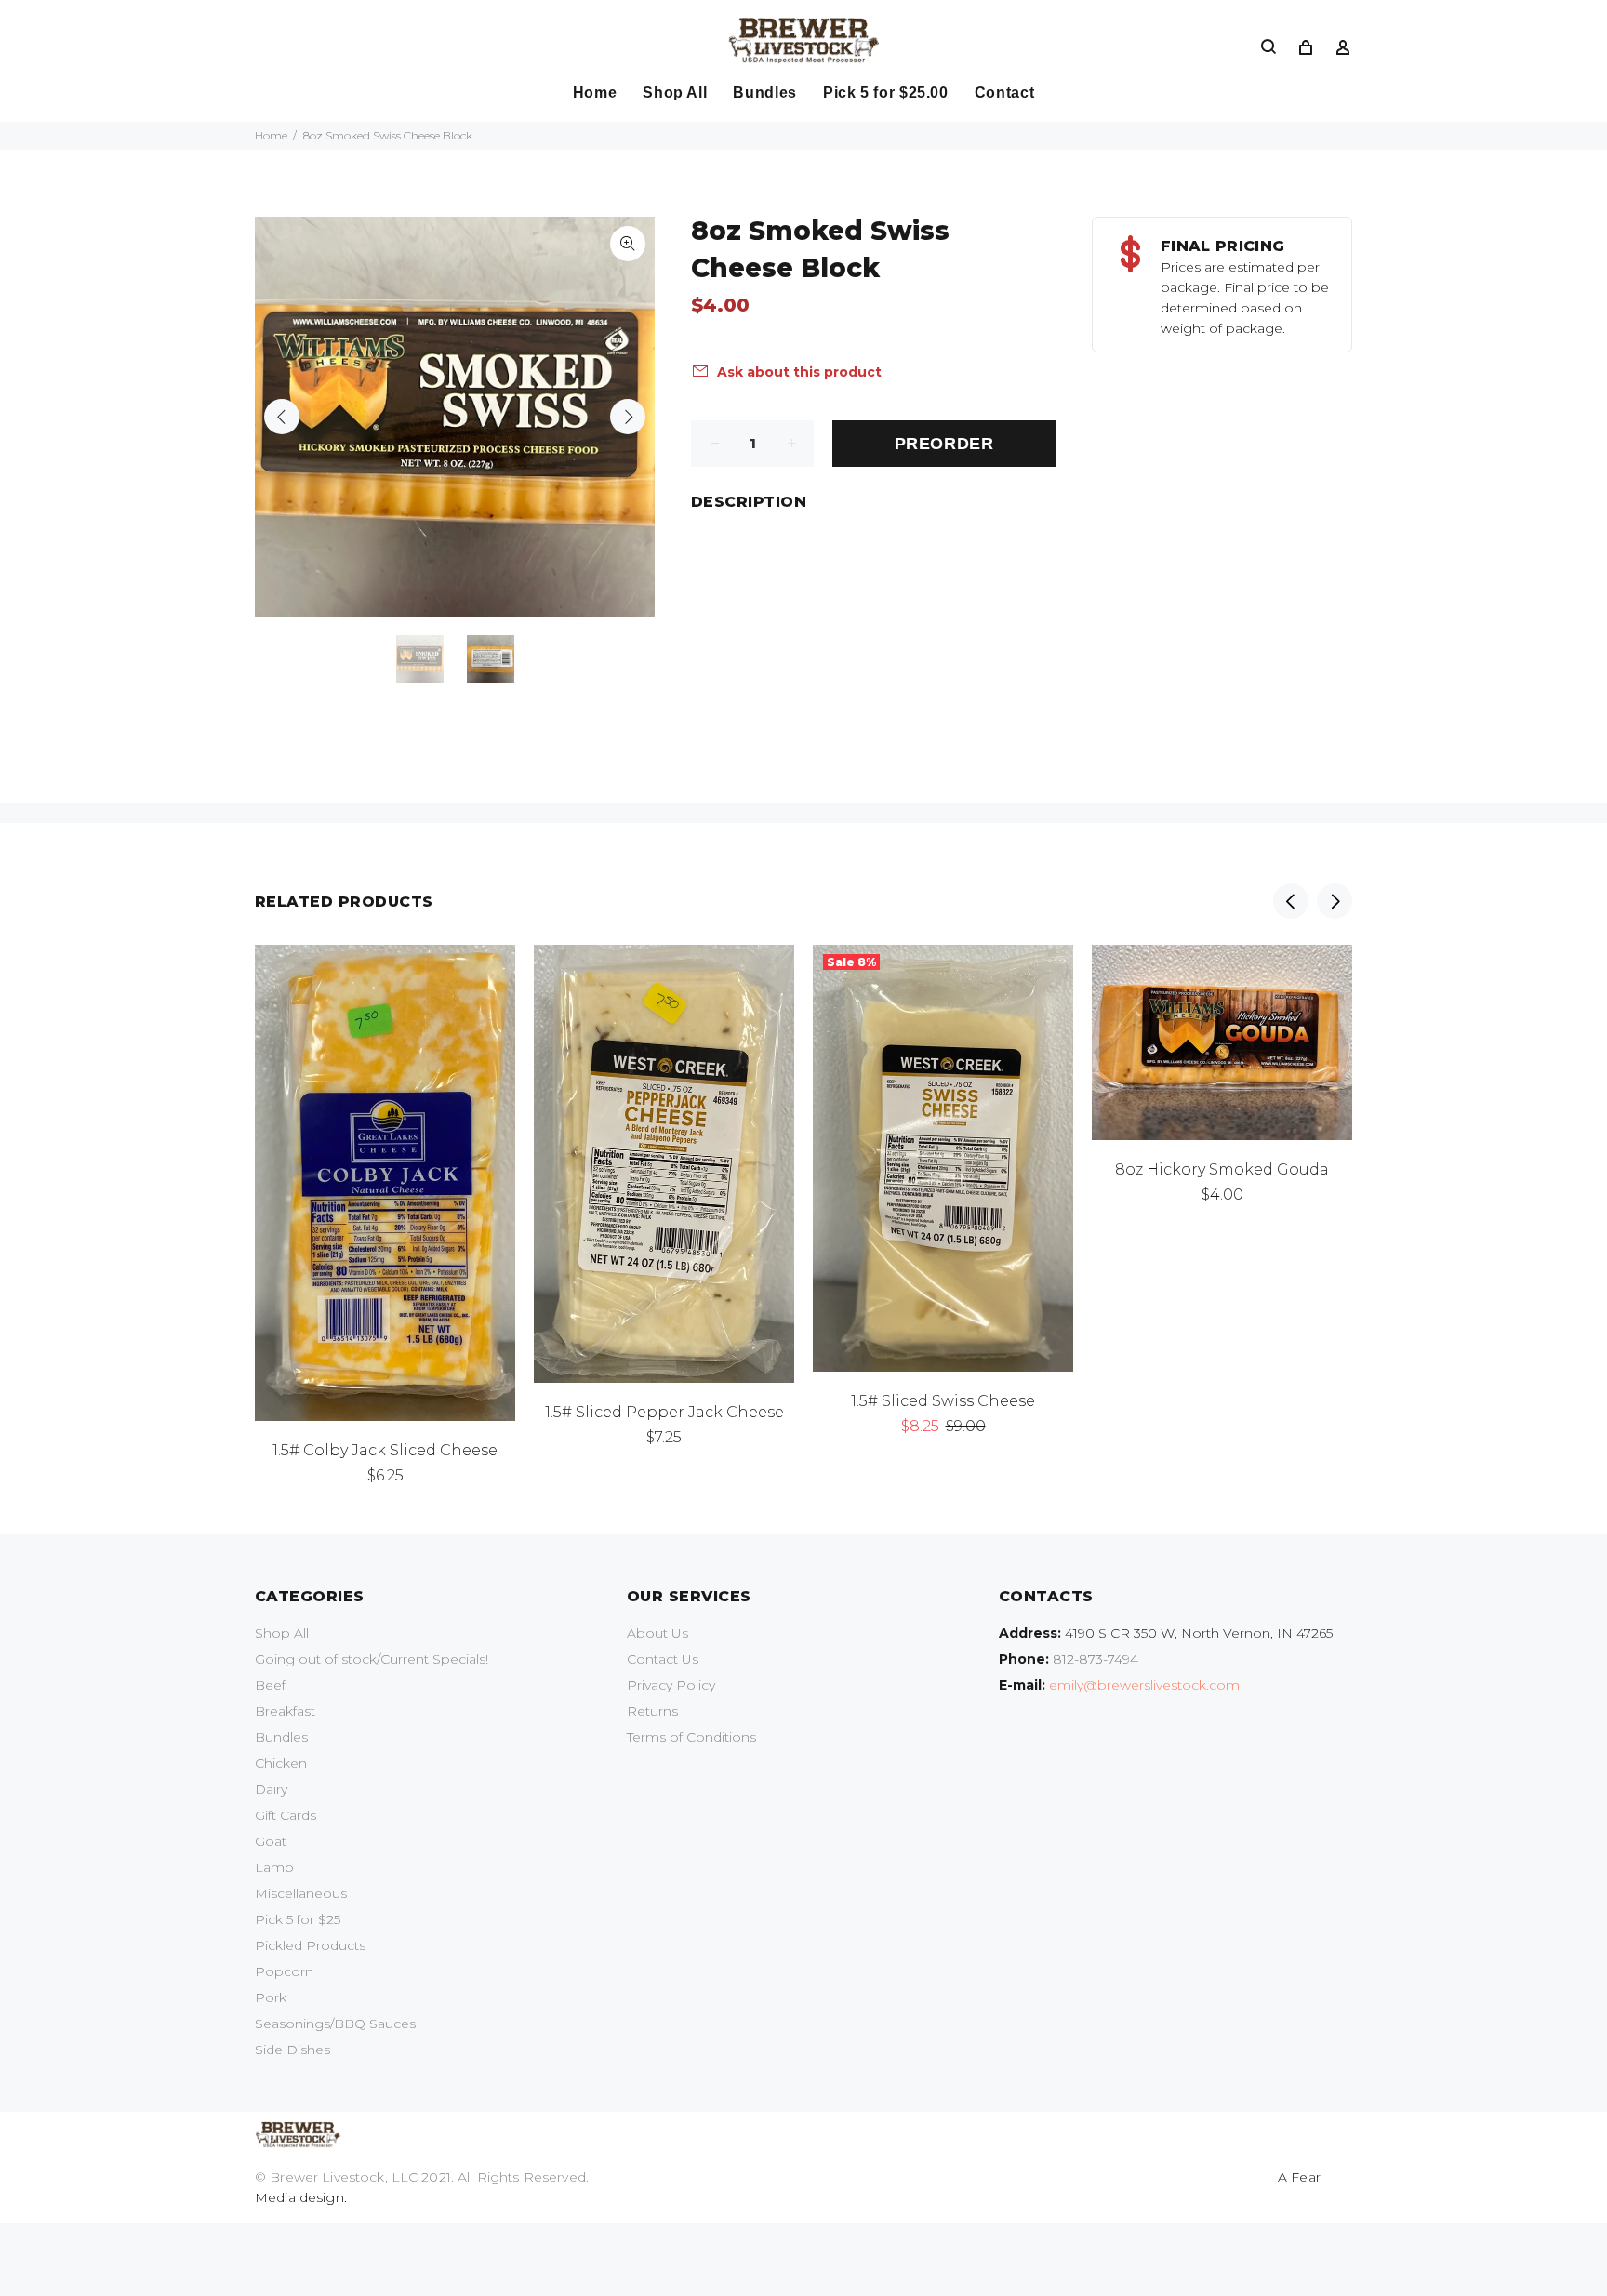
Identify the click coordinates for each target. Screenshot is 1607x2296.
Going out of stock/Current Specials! (372, 1659)
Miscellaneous (301, 1893)
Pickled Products (310, 1945)
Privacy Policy (671, 1685)
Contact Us (663, 1659)
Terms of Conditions (691, 1737)
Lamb (274, 1867)
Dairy (271, 1789)
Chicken (281, 1763)
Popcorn (284, 1971)
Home (271, 135)
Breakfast (285, 1711)
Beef (270, 1685)
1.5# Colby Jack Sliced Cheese (385, 1450)
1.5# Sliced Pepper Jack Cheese (664, 1412)
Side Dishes (292, 2050)
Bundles (281, 1737)
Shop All (282, 1633)
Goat (271, 1841)
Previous (282, 417)
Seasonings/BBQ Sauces (335, 2024)
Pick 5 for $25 (298, 1919)
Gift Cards (286, 1815)
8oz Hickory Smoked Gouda (1222, 1169)
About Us (657, 1633)
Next (628, 417)
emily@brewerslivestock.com (1144, 1685)
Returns (652, 1711)
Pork (271, 1997)
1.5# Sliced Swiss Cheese (943, 1401)
